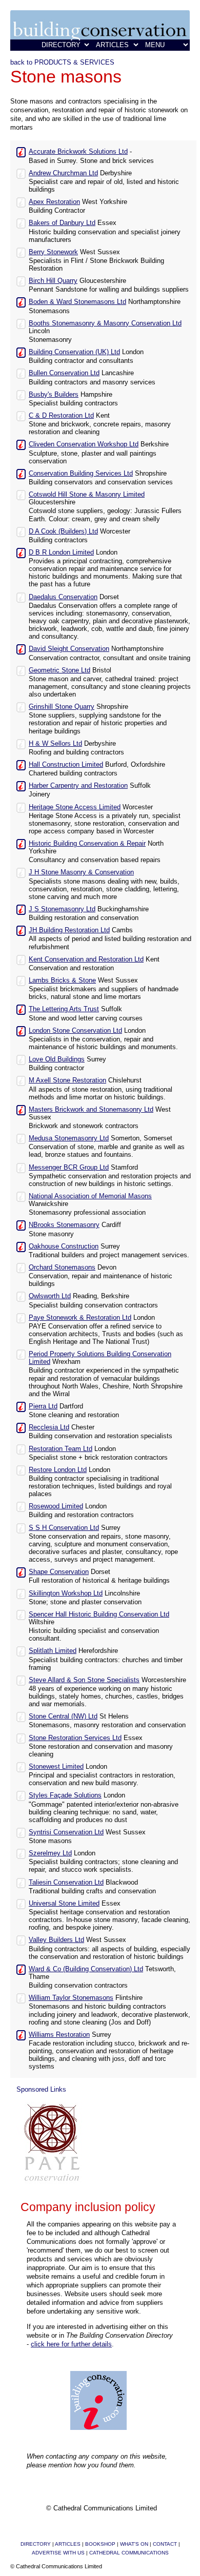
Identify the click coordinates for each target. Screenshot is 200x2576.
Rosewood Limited (56, 1506)
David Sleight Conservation (69, 649)
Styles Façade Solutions (65, 1795)
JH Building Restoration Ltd (69, 930)
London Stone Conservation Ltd (75, 1030)
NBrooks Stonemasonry (64, 1225)
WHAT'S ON (134, 2544)
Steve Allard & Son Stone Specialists (84, 1680)
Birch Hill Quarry (53, 281)
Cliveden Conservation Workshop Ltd (84, 444)
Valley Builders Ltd (56, 1940)
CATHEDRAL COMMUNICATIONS (129, 2553)
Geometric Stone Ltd (59, 670)
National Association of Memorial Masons (90, 1196)
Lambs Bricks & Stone (62, 980)
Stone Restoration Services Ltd (75, 1738)
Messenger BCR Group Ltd (69, 1167)
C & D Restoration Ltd (61, 415)
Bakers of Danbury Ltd (62, 223)
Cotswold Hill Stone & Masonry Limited (87, 494)
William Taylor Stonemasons (71, 1998)
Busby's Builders (54, 394)
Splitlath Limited (53, 1651)
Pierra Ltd (43, 1406)
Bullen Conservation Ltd (64, 373)
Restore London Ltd (58, 1470)
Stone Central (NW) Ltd (63, 1716)
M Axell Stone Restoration (67, 1080)
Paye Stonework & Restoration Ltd (80, 1317)
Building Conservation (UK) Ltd (74, 352)
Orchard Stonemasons (62, 1267)
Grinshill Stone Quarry (62, 707)
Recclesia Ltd (49, 1427)
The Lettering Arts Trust (64, 1009)
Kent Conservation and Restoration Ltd (86, 959)
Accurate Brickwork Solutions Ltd (78, 151)
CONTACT (165, 2544)
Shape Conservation (59, 1572)
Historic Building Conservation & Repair (87, 843)
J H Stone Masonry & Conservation (81, 872)
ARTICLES (68, 2544)
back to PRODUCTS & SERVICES (62, 62)
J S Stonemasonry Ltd (62, 909)
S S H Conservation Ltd (64, 1528)
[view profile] (21, 151)
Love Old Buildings (57, 1059)
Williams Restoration (59, 2035)
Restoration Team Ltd (61, 1449)
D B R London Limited (61, 552)
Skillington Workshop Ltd (66, 1593)
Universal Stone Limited (64, 1903)
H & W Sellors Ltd (55, 743)
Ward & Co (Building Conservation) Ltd (86, 1969)
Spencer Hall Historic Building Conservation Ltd (99, 1614)
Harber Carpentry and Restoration (78, 785)
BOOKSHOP (100, 2544)
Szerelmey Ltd (50, 1853)
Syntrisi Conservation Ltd (66, 1832)
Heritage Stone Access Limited (75, 807)
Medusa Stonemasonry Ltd (69, 1138)
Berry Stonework (53, 252)
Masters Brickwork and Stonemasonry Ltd (91, 1109)
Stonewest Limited (56, 1766)
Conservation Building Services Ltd (81, 473)
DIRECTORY (36, 2544)
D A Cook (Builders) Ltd (63, 531)
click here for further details (71, 2344)
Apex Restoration (54, 202)
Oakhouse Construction (64, 1246)
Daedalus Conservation (63, 597)
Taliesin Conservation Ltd (66, 1882)
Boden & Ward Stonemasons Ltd (77, 302)
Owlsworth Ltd (50, 1296)
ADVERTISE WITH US (58, 2553)
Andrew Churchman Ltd (63, 173)
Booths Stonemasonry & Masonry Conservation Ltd (105, 323)
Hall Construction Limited (66, 764)
